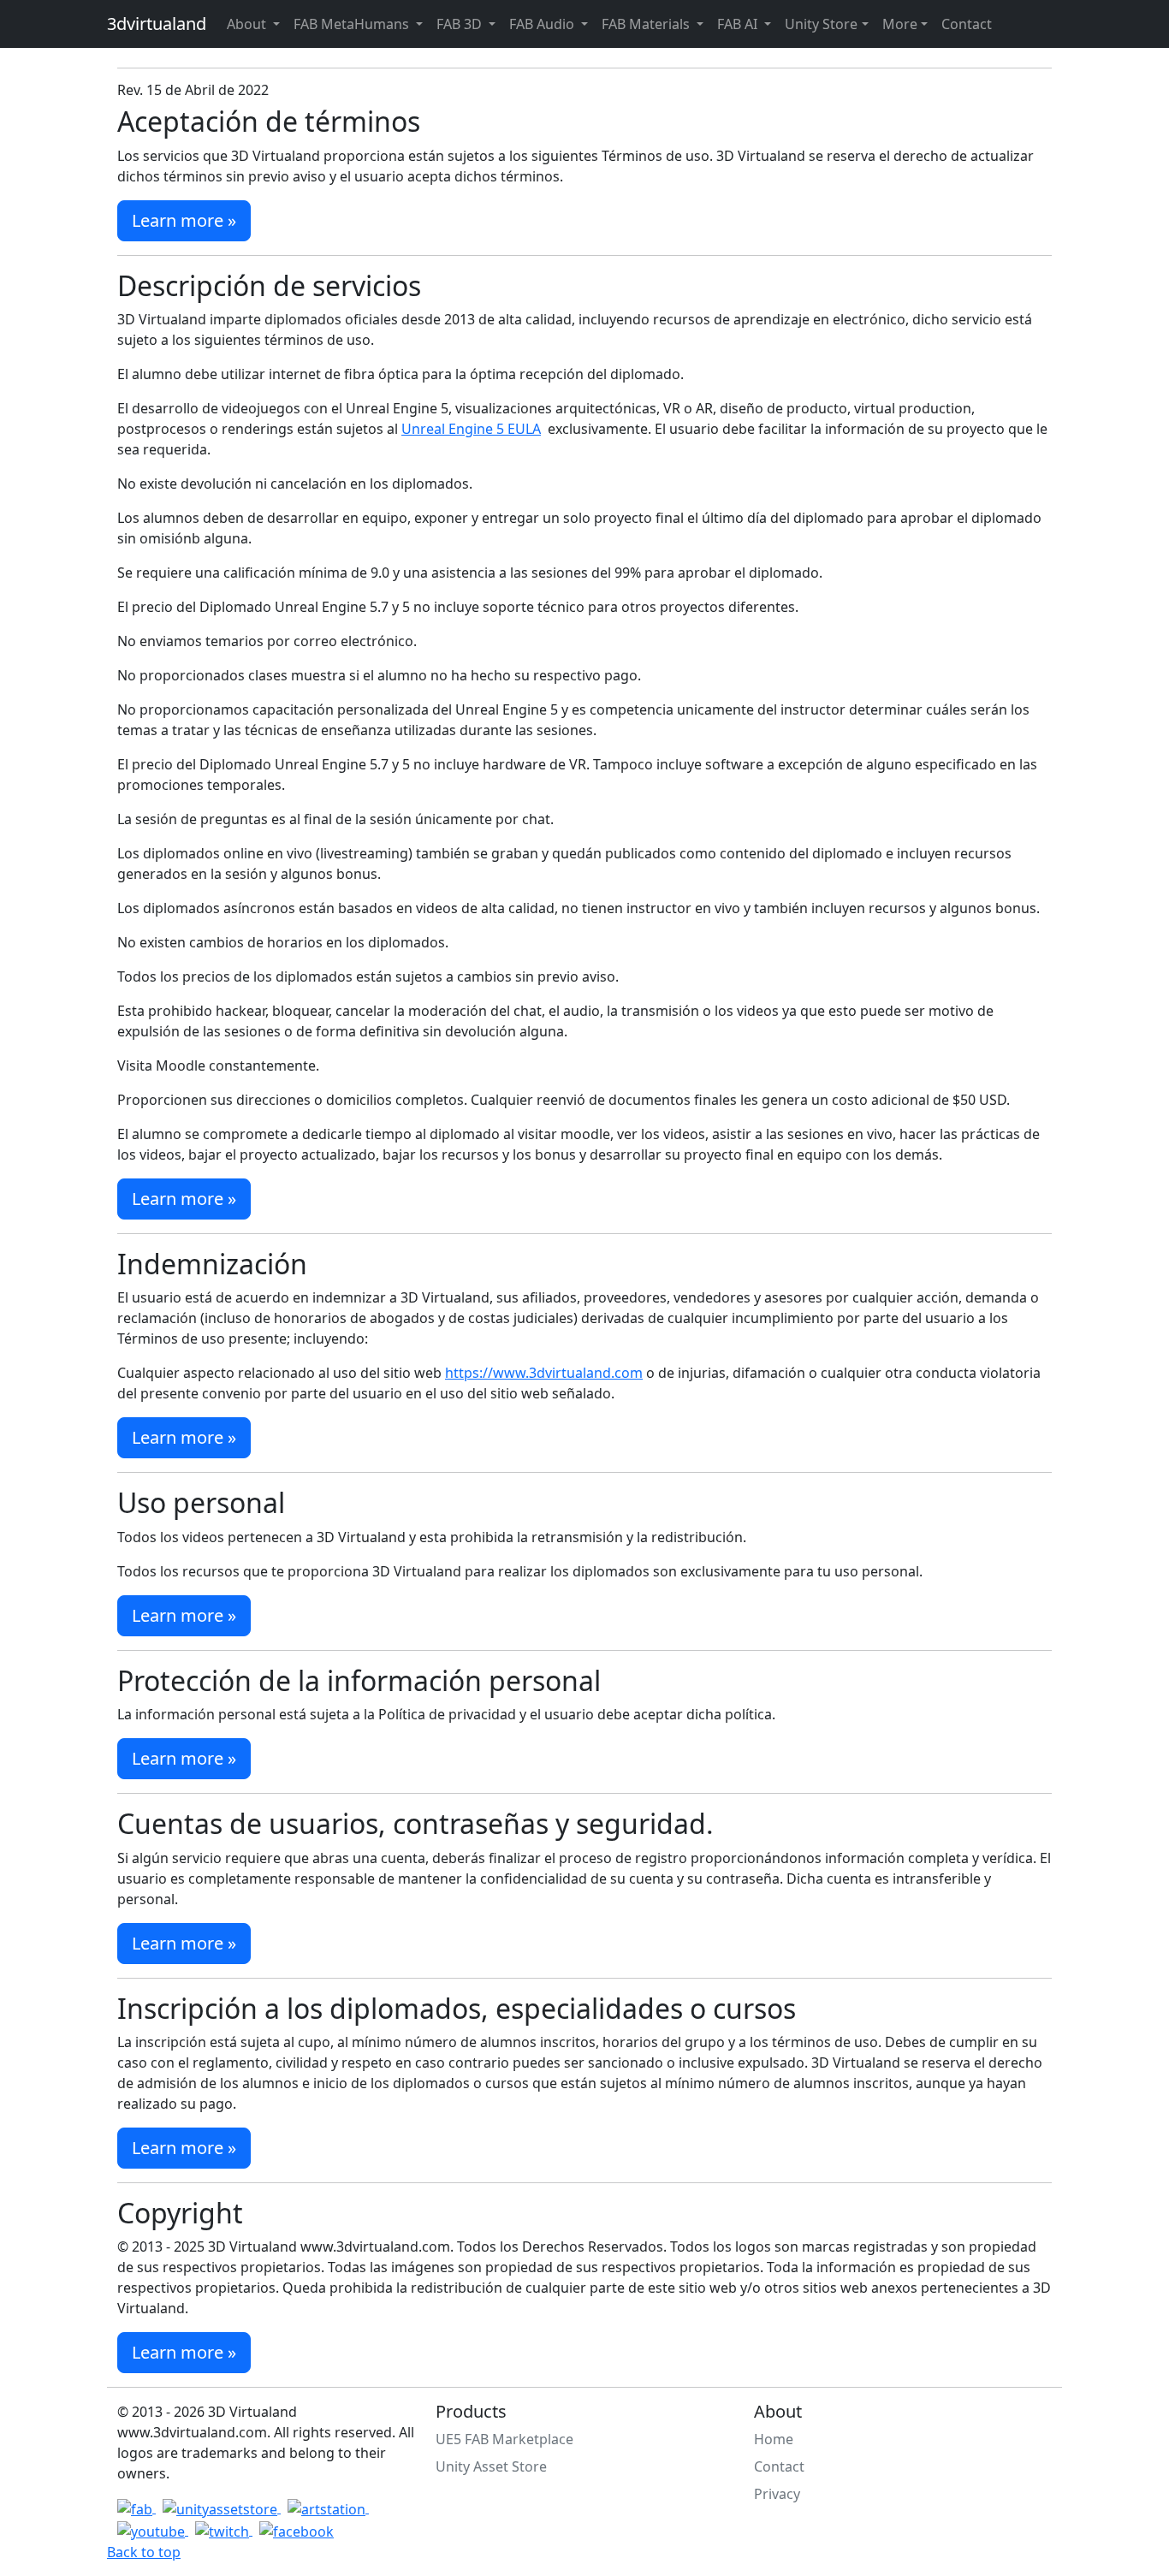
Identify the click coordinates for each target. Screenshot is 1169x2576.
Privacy (777, 2494)
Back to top (144, 2552)
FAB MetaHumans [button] (353, 24)
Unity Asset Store (491, 2466)
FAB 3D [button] (461, 24)
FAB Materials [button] (647, 24)
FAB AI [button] (739, 24)
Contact (967, 24)
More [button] (900, 24)
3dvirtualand (157, 24)
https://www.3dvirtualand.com (544, 1373)
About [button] (248, 24)
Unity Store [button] (821, 24)
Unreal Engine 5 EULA (471, 429)
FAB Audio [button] (543, 24)
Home (774, 2439)
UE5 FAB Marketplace (504, 2439)
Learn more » (184, 220)
